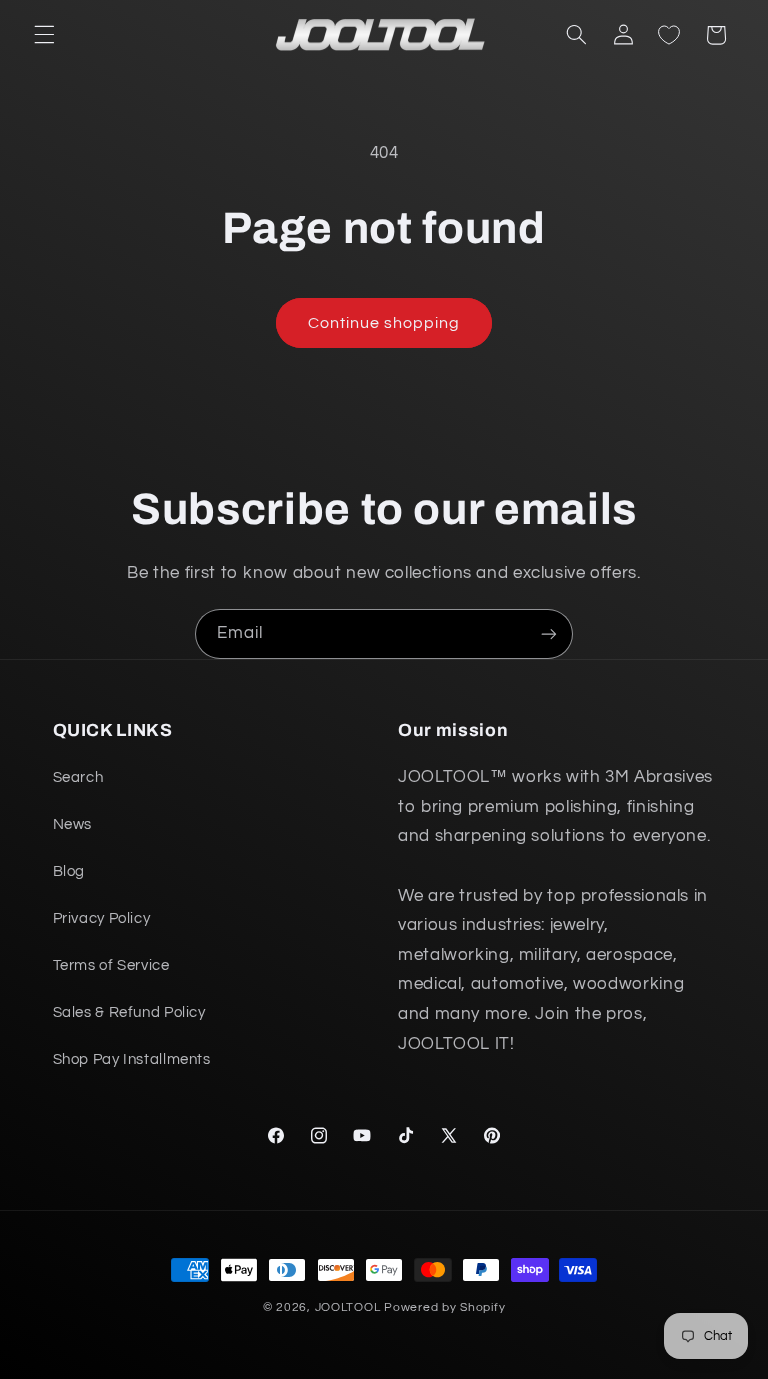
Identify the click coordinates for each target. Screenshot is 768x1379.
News (73, 824)
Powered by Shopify (444, 1307)
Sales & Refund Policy (129, 1012)
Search (78, 777)
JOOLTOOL (348, 1307)
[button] (44, 35)
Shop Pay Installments (132, 1059)
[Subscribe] (549, 633)
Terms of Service (111, 965)
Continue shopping (384, 323)
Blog (69, 871)
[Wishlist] (669, 35)
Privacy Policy (102, 918)
